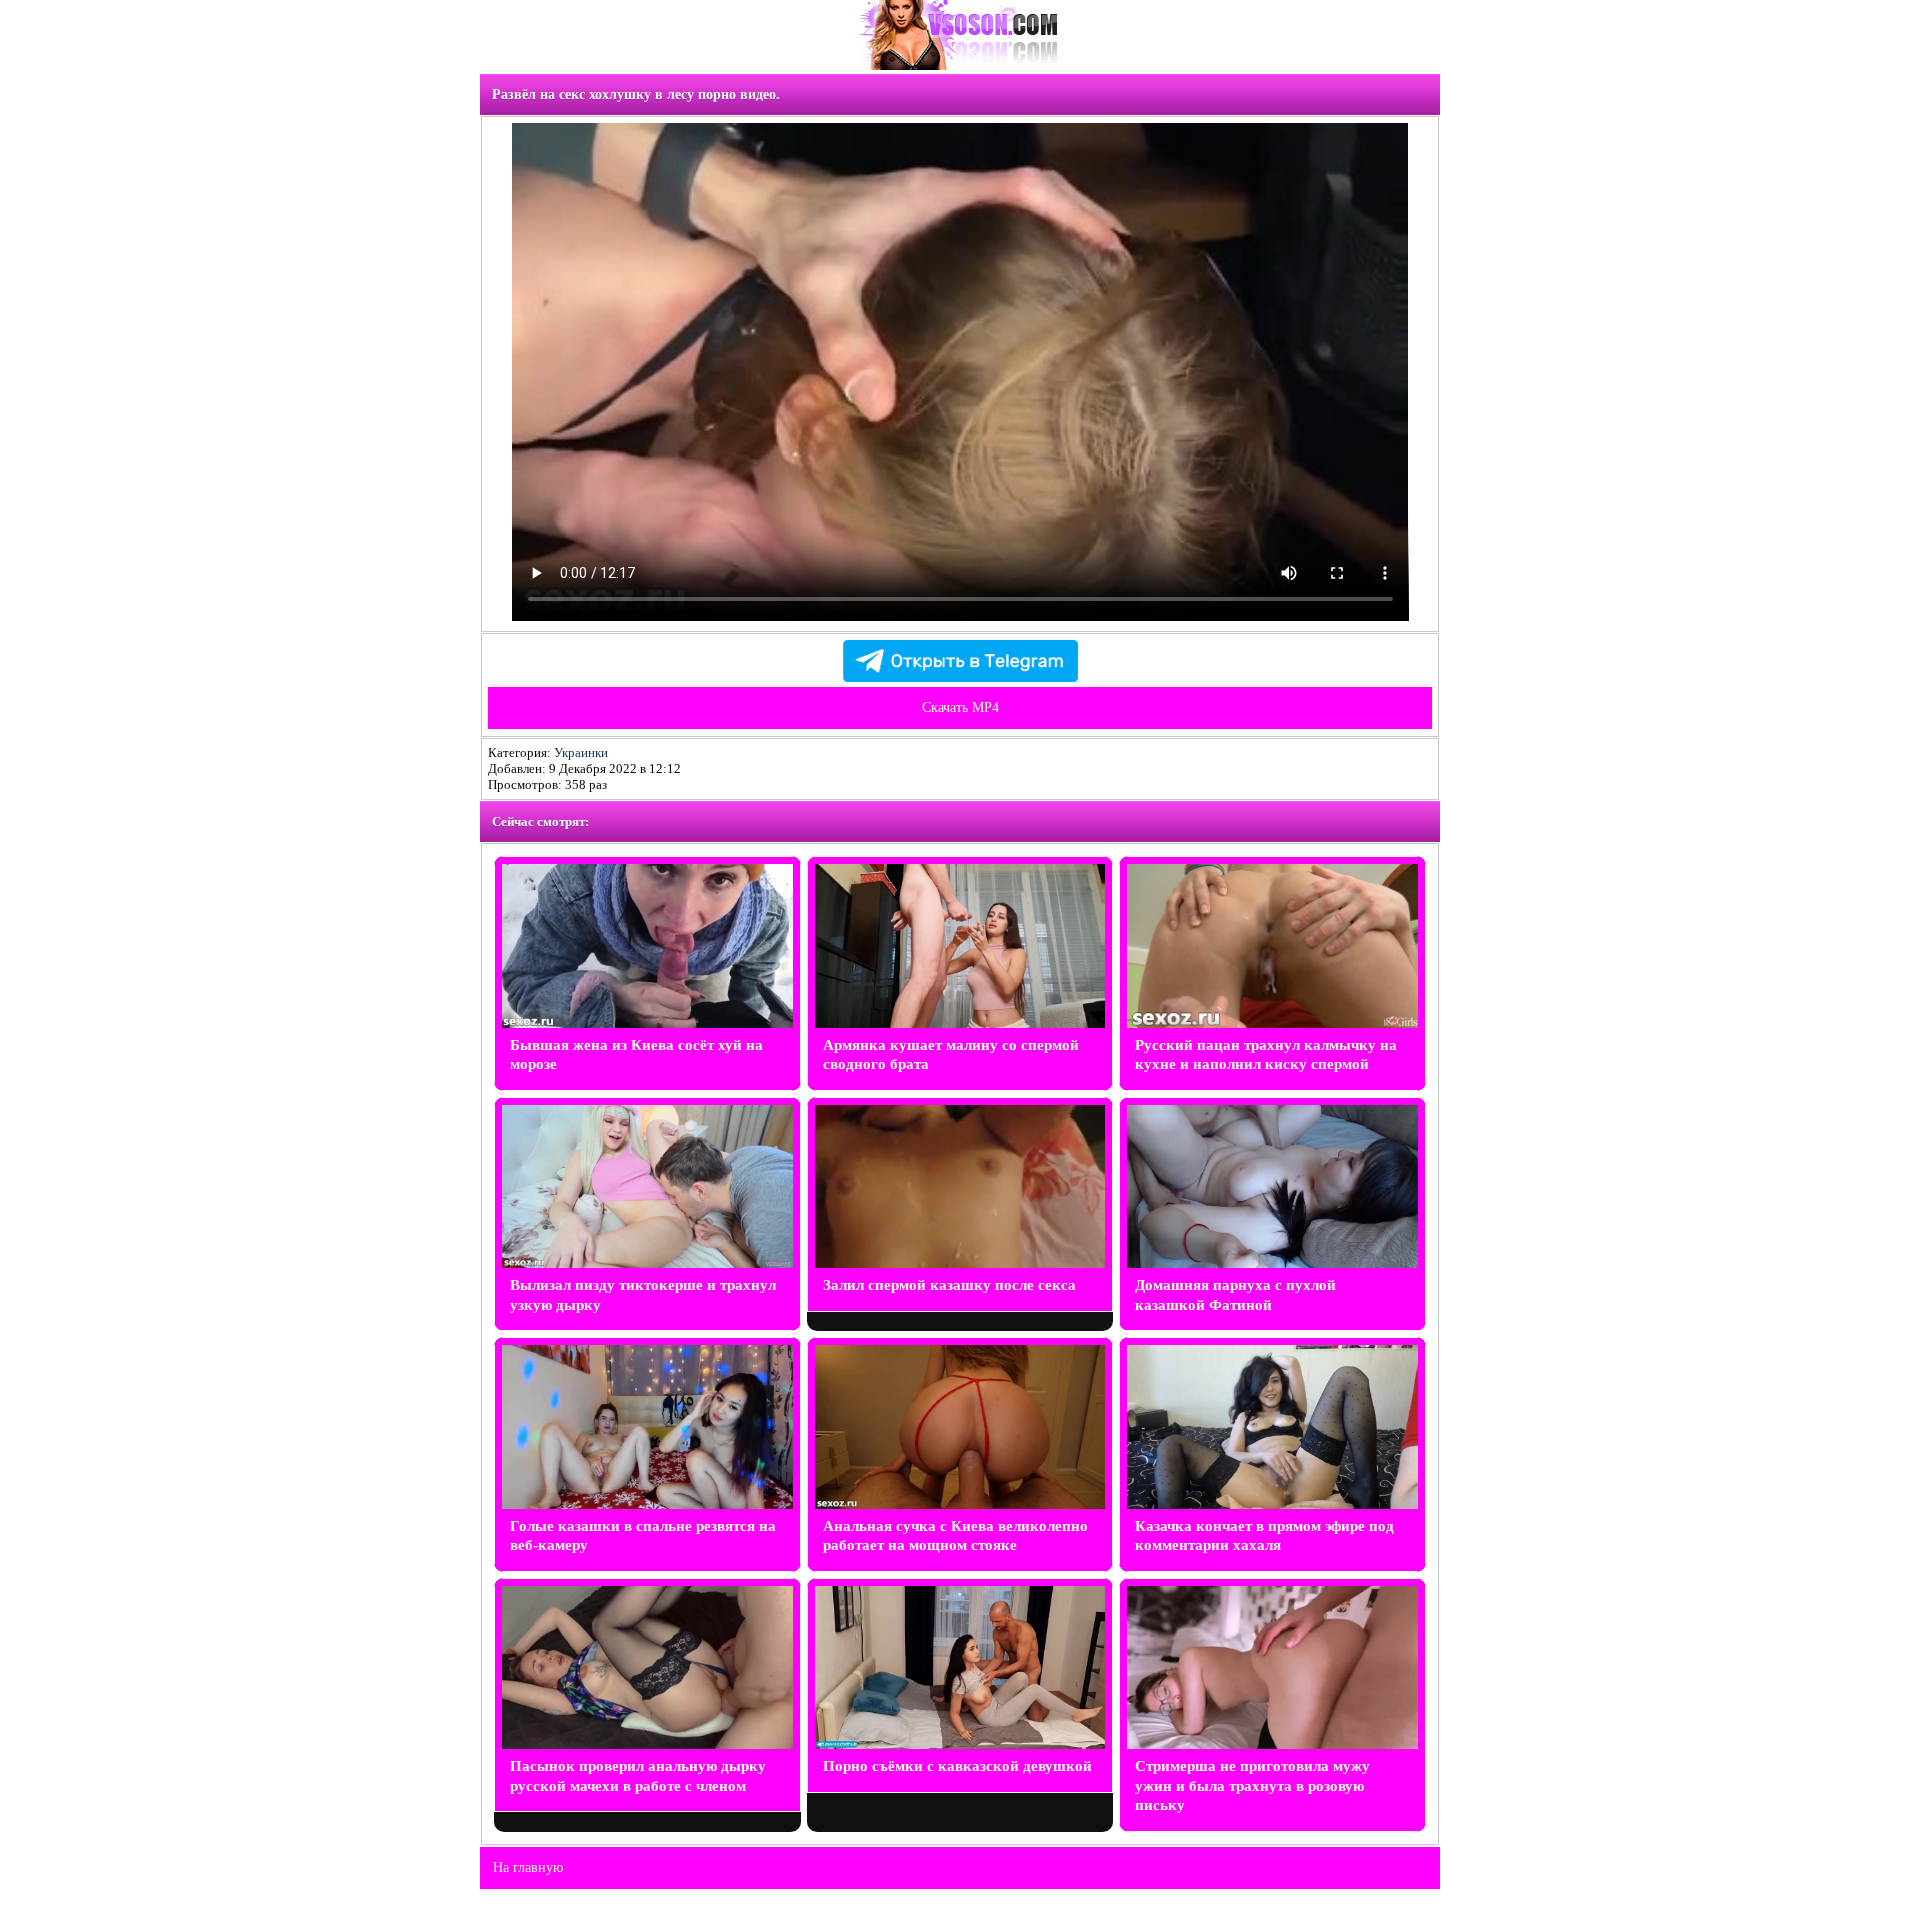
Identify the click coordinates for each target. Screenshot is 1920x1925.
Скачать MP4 (960, 707)
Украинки (581, 752)
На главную (528, 1867)
